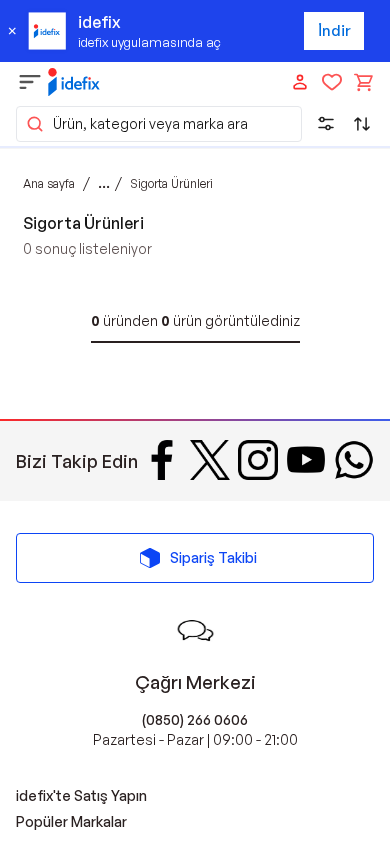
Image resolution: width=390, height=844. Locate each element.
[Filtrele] (326, 124)
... (104, 183)
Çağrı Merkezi (195, 682)
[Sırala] (362, 124)
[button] (159, 124)
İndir (334, 30)
